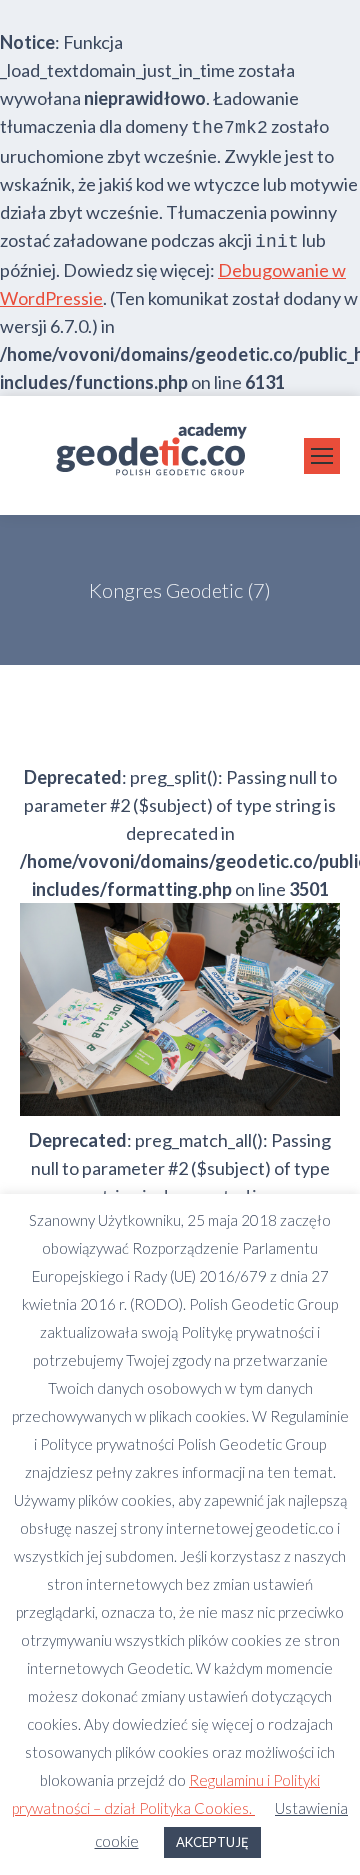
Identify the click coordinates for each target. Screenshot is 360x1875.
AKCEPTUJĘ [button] (212, 1842)
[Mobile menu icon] (322, 456)
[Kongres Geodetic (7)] (180, 1009)
